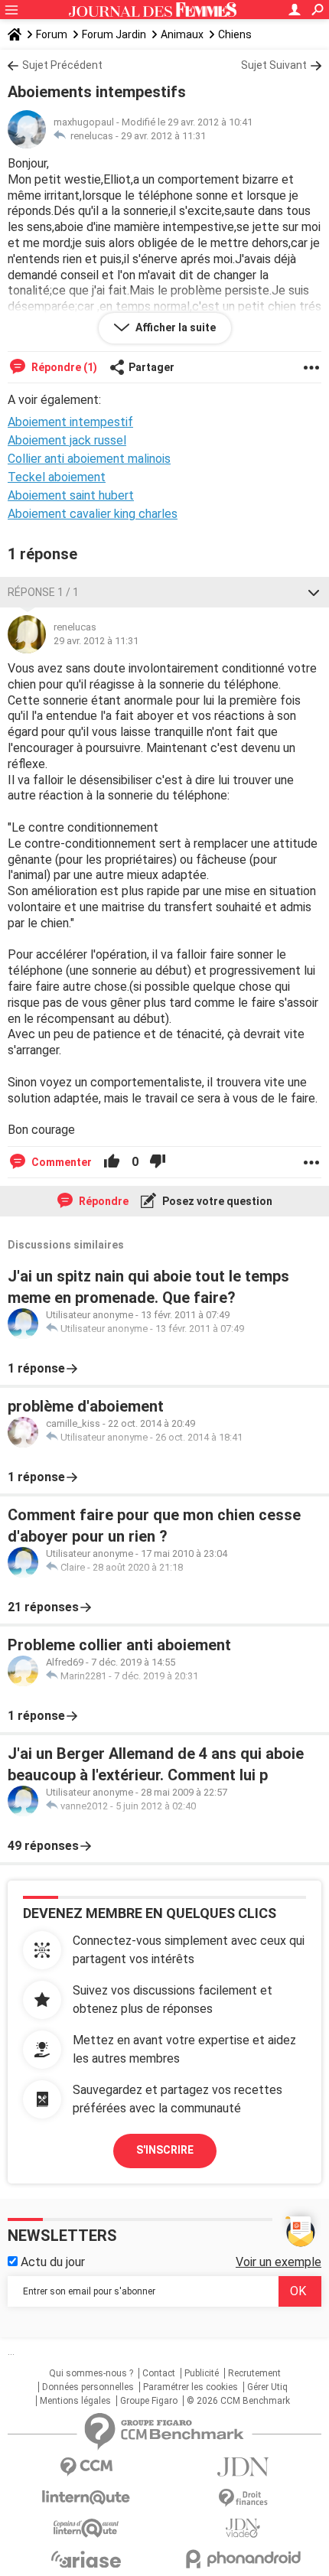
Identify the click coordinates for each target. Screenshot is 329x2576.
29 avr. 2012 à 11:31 (163, 136)
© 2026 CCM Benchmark (238, 2401)
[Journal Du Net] (243, 2467)
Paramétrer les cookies (191, 2387)
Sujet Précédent (62, 65)
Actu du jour (51, 2262)
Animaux (182, 34)
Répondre (103, 1201)
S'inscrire (165, 2150)
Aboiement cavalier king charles (93, 514)
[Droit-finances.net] (243, 2498)
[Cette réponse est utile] (112, 1162)
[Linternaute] (86, 2498)
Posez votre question (216, 1201)
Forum (52, 34)
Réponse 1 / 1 (43, 592)
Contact (159, 2373)
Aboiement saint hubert (71, 495)
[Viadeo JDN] (243, 2528)
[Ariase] (86, 2559)
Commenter (60, 1162)
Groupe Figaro (149, 2401)
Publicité (202, 2373)
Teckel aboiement (57, 477)
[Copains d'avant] (86, 2528)
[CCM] (86, 2467)
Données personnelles (88, 2387)
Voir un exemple (279, 2262)
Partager (151, 367)
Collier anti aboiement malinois (89, 459)
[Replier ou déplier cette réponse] (314, 592)
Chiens (235, 34)
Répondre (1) (63, 367)
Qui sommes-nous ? (91, 2373)
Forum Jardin (114, 34)
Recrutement (254, 2373)
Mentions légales (75, 2401)
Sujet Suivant (274, 65)
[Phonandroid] (243, 2559)
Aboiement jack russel (67, 440)
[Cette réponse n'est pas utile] (158, 1162)
